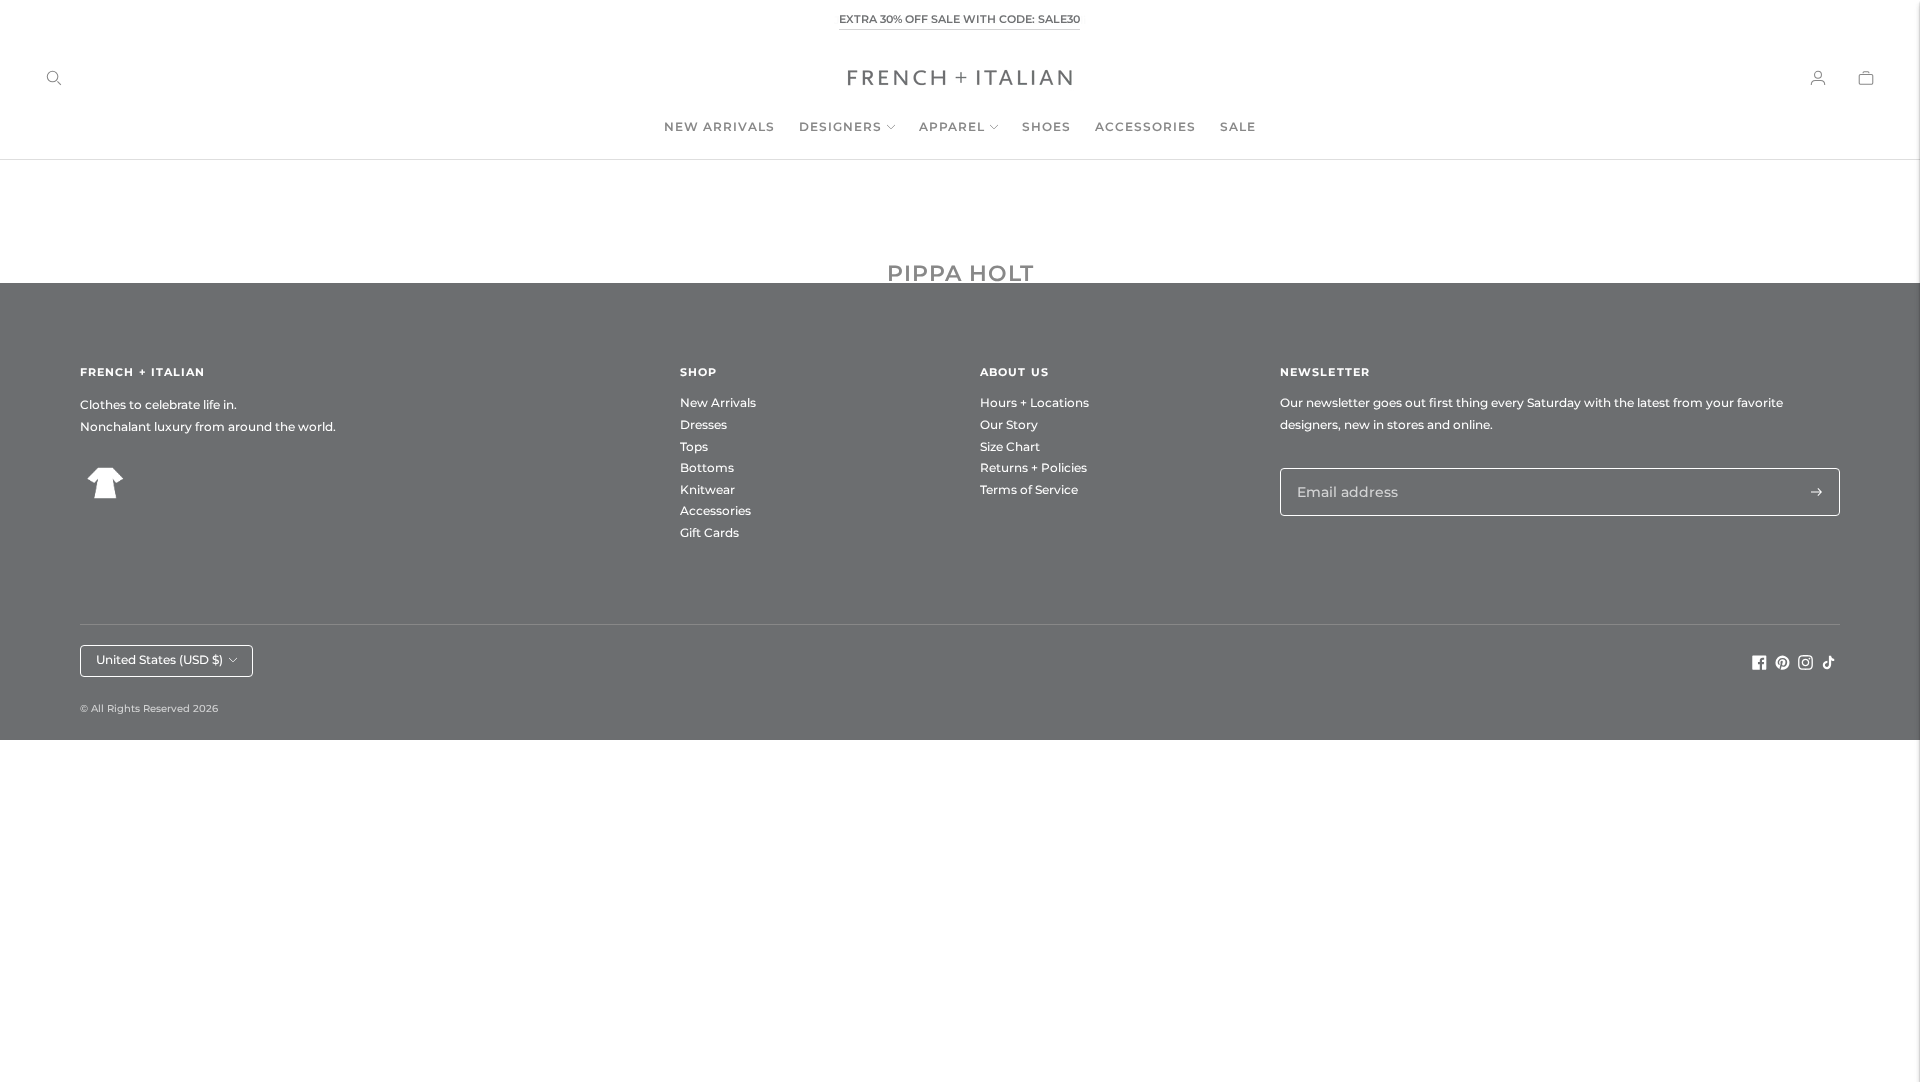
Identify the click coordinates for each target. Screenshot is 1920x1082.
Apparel (952, 126)
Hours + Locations (1034, 402)
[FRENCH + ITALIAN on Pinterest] (1782, 665)
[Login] (1818, 78)
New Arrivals (719, 126)
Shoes (1046, 126)
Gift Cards (709, 532)
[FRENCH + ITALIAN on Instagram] (1805, 665)
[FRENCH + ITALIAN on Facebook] (1759, 665)
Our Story (1009, 424)
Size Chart (1010, 446)
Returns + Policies (1033, 467)
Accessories (1145, 126)
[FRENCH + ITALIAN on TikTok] (1828, 665)
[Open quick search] (54, 78)
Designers (840, 126)
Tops (694, 446)
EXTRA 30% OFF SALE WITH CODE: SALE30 (959, 19)
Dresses (703, 424)
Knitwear (707, 489)
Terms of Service (1029, 489)
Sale (1238, 126)
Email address (1342, 467)
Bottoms (707, 467)
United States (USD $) (159, 659)
